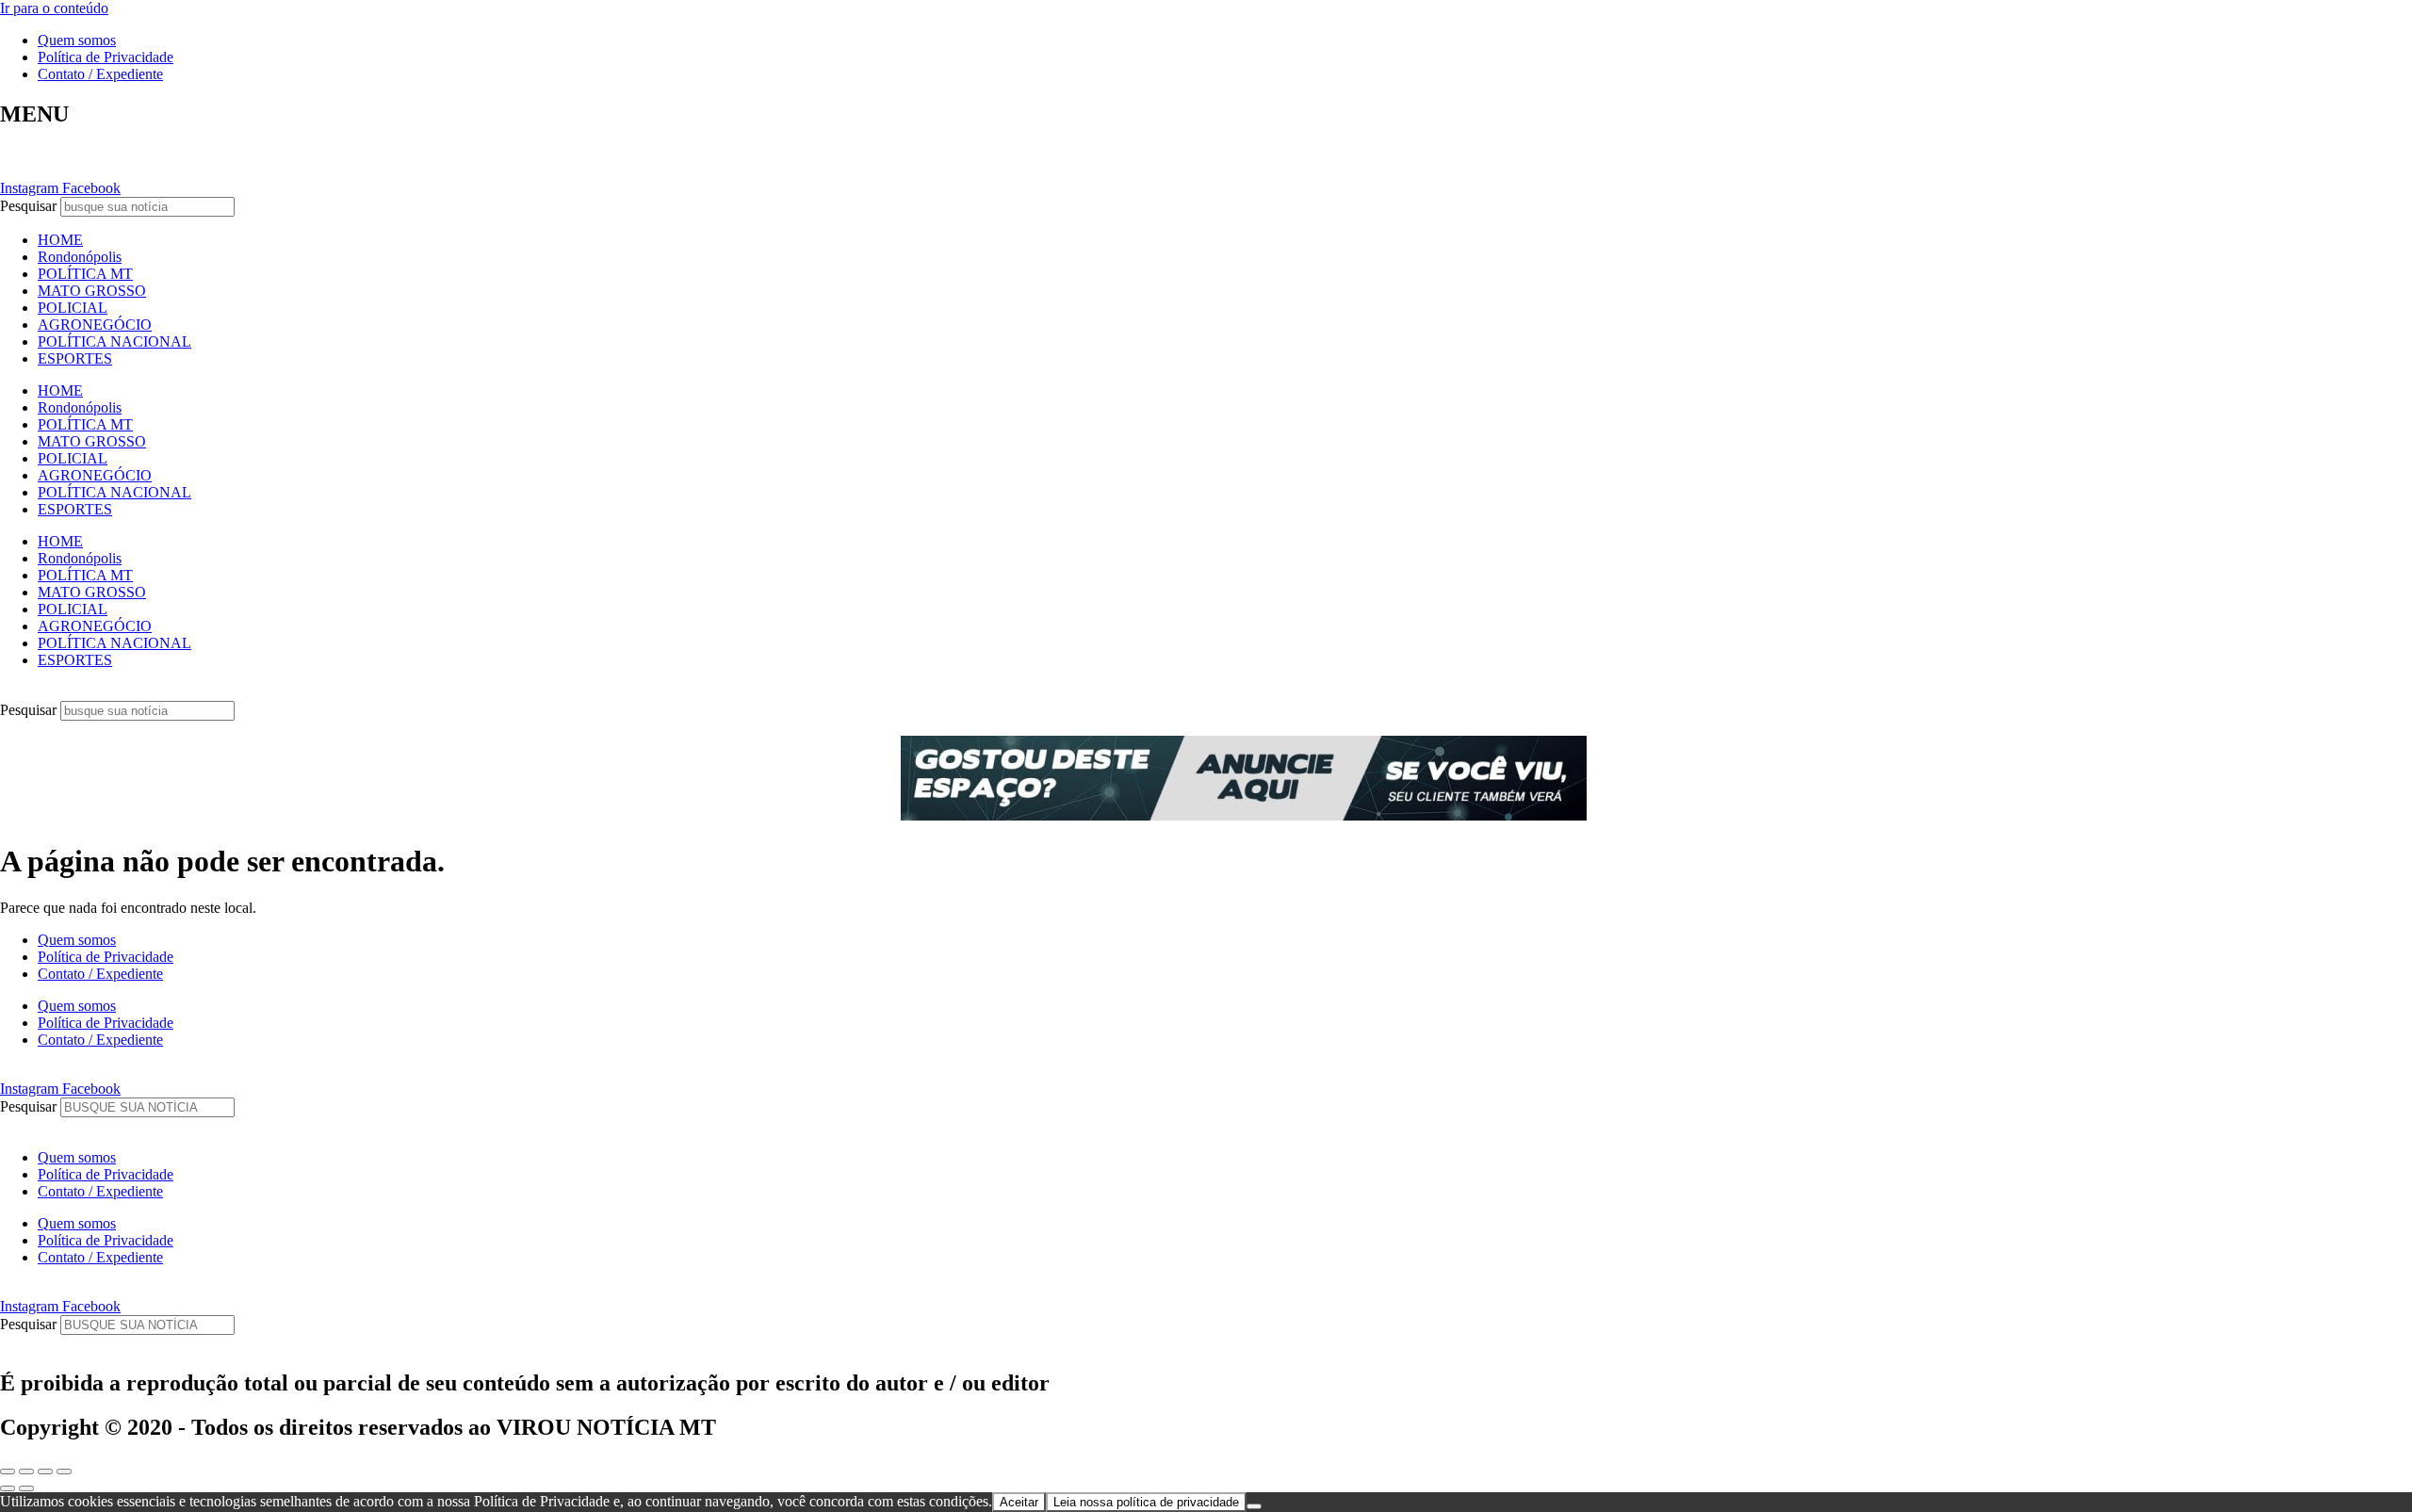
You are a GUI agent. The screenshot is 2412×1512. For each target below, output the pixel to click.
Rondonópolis (80, 257)
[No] (1254, 1506)
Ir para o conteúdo (54, 8)
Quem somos (77, 40)
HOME (60, 240)
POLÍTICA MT (85, 274)
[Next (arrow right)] (26, 1488)
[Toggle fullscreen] (45, 1471)
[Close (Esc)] (8, 1471)
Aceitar (1019, 1502)
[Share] (26, 1471)
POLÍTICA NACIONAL (114, 341)
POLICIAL (73, 308)
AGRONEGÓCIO (95, 325)
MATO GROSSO (92, 291)
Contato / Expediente (100, 74)
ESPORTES (75, 358)
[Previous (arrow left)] (8, 1488)
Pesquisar (28, 206)
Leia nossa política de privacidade (1146, 1502)
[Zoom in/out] (64, 1471)
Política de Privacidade (106, 57)
